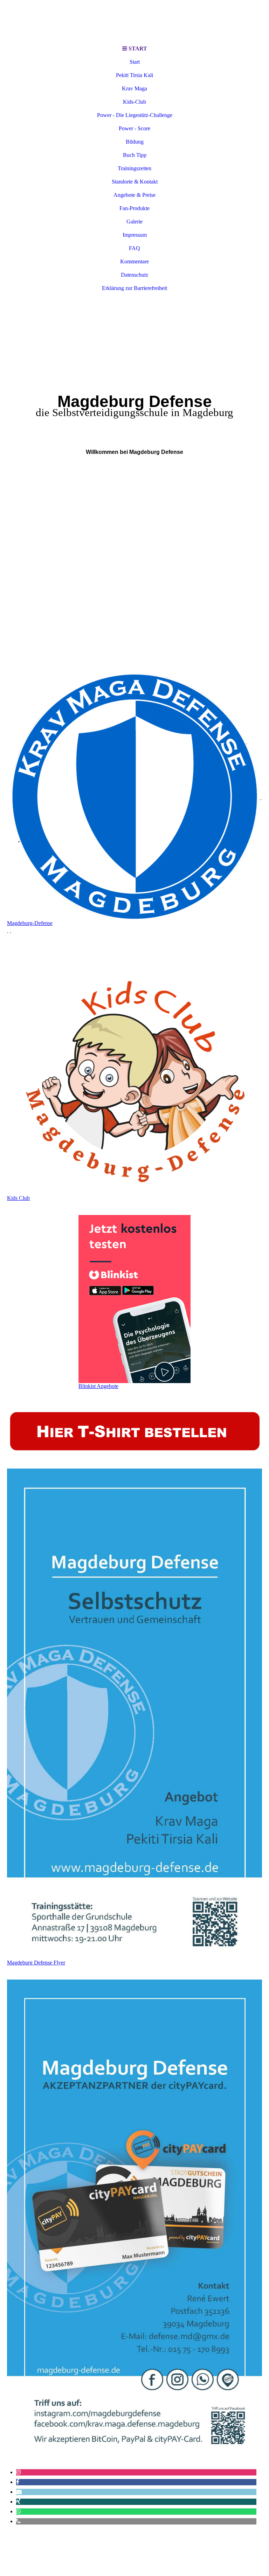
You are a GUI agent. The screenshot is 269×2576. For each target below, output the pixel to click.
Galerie (134, 222)
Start (135, 62)
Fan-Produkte (134, 208)
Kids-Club (134, 102)
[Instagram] (19, 2472)
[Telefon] (18, 2521)
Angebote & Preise (134, 195)
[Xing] (18, 2502)
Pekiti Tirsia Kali (134, 75)
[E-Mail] (19, 2492)
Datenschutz (134, 275)
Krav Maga (134, 88)
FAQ (134, 248)
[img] (134, 21)
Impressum (135, 235)
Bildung (135, 142)
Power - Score (134, 128)
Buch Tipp (135, 155)
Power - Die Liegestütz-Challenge (135, 115)
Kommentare (134, 261)
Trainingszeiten (134, 168)
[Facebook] (18, 2482)
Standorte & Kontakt (135, 182)
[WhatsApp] (19, 2511)
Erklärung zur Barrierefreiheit (134, 288)
